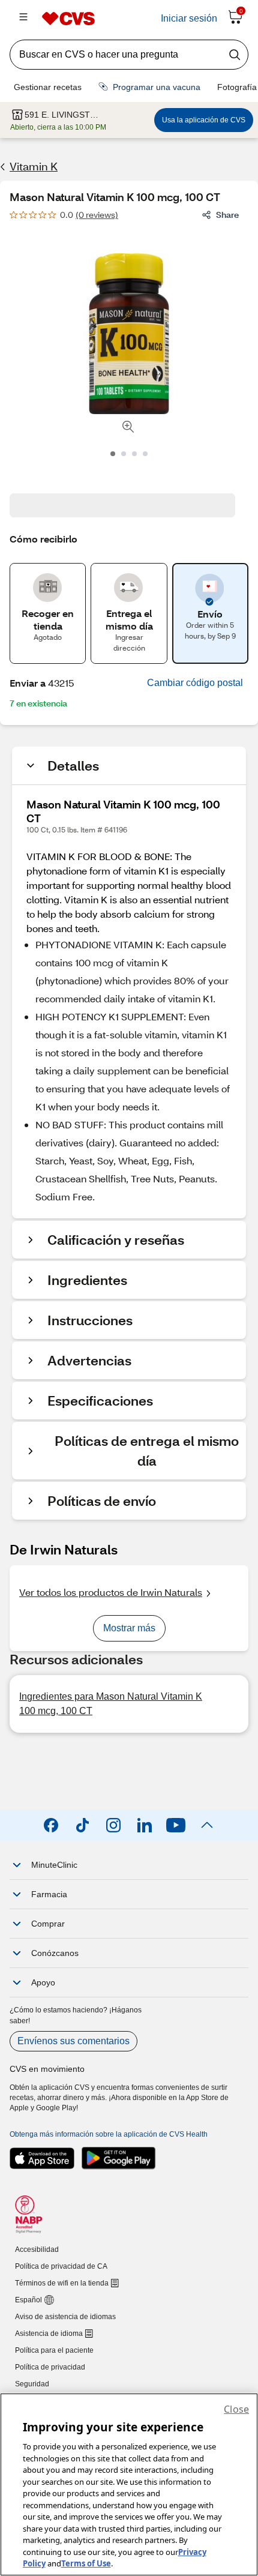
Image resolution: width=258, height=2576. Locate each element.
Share (227, 215)
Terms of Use (86, 2563)
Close (236, 2409)
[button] (195, 683)
